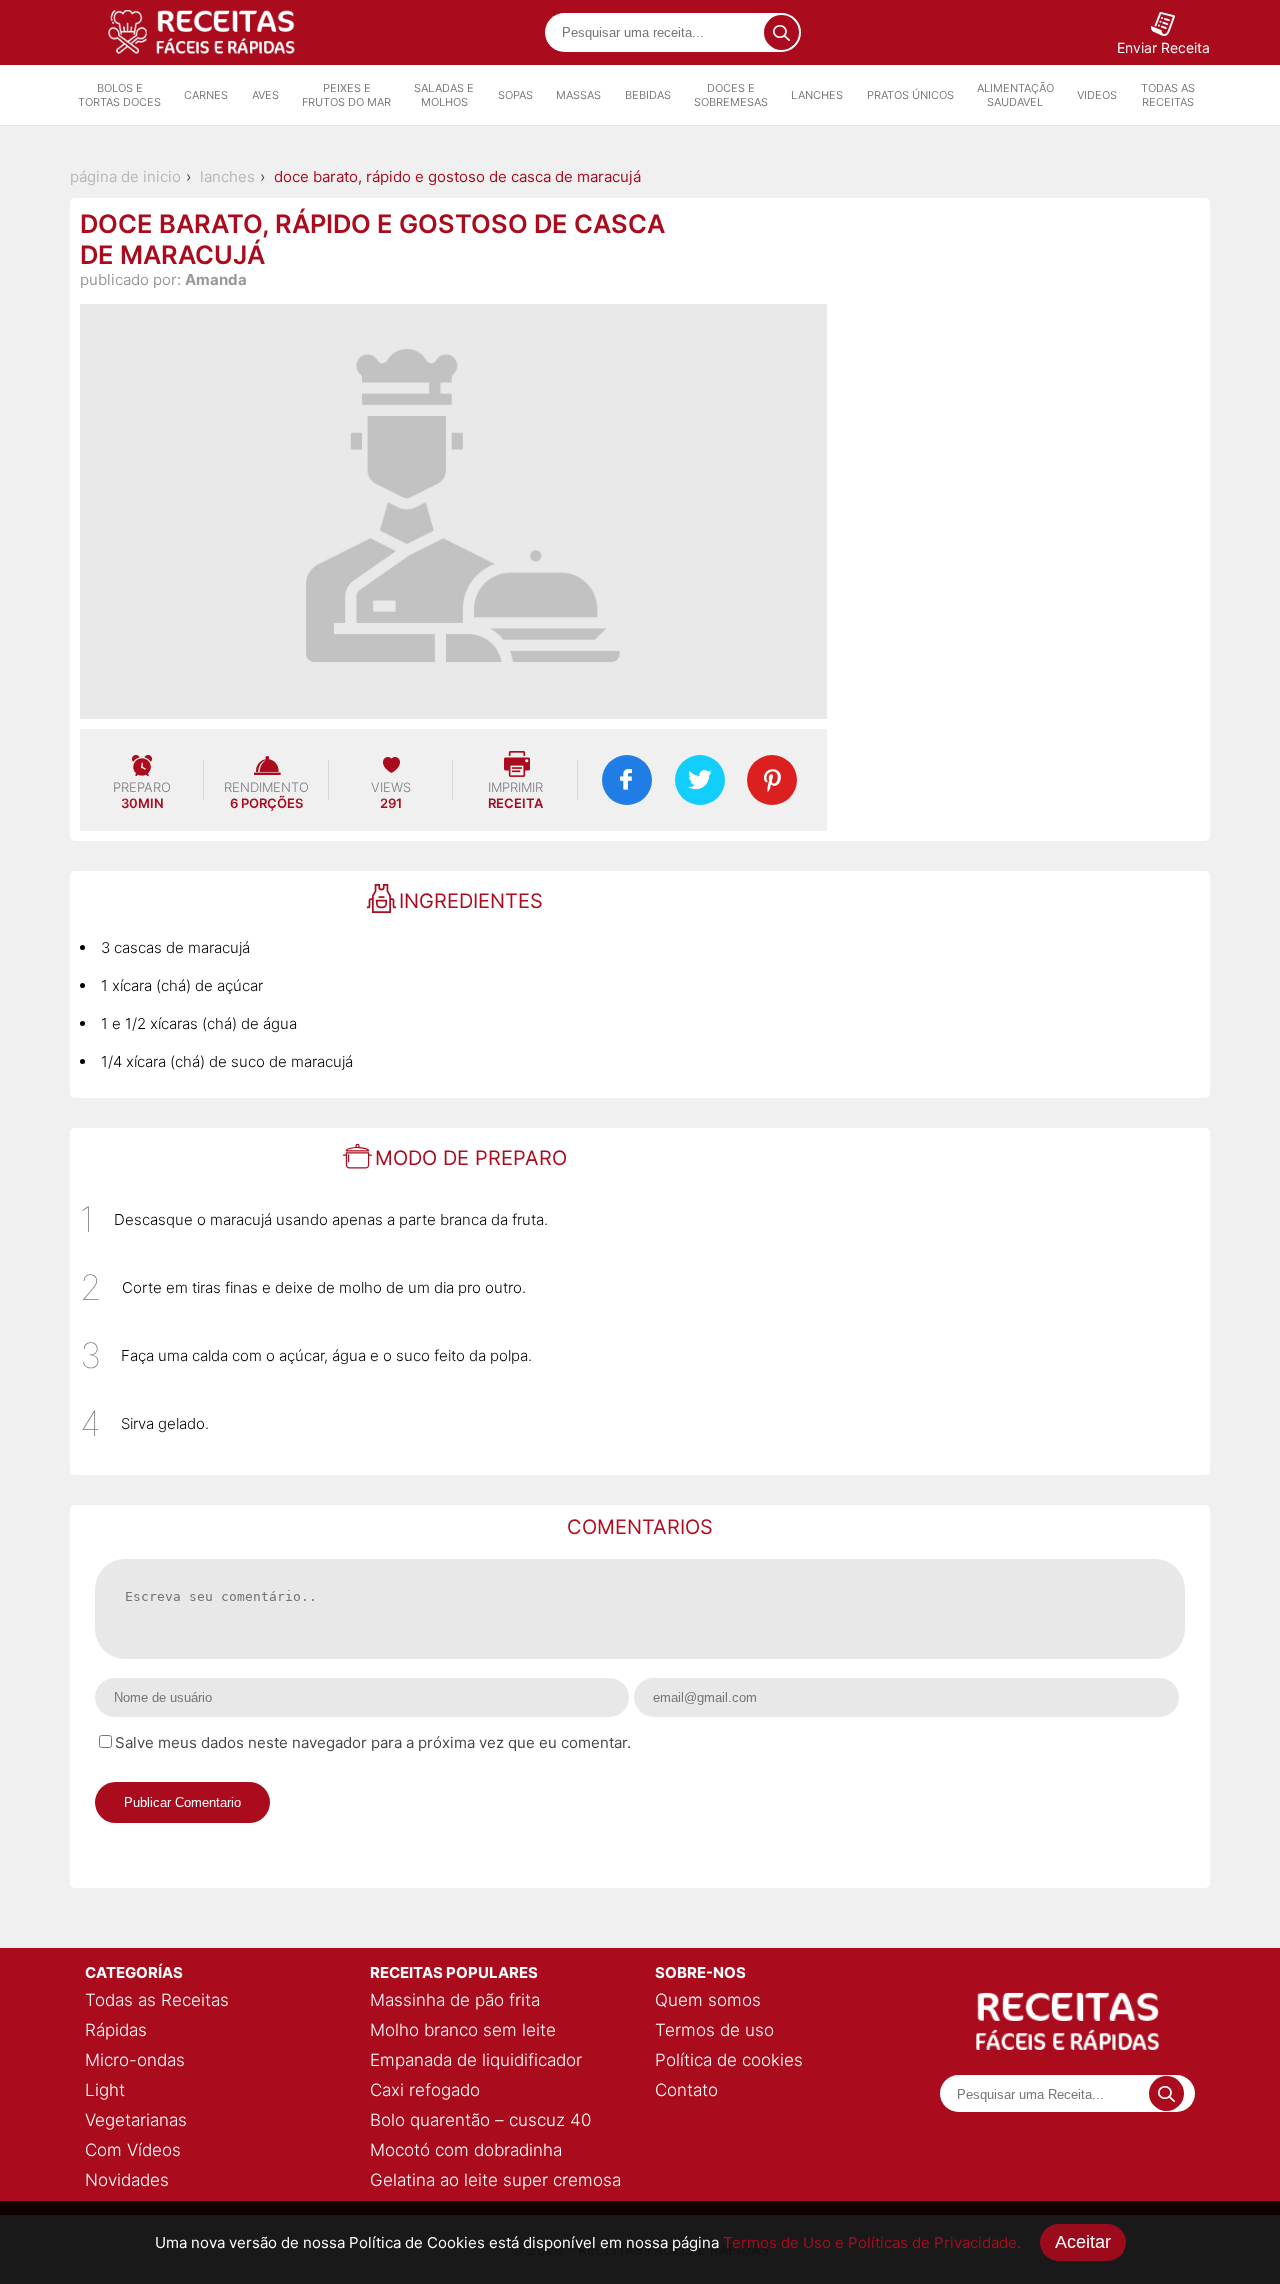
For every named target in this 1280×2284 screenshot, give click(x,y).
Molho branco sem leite (463, 2030)
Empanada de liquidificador (476, 2060)
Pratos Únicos (910, 95)
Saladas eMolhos (444, 95)
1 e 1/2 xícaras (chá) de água (199, 1023)
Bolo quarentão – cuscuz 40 (480, 2120)
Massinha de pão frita (455, 2000)
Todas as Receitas (1168, 95)
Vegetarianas (136, 2120)
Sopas (515, 95)
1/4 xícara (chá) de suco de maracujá (227, 1061)
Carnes (206, 95)
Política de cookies (729, 2060)
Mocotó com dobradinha (466, 2150)
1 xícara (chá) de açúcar (182, 985)
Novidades (127, 2180)
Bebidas (648, 95)
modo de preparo (471, 1158)
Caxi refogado (425, 2090)
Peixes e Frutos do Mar (346, 95)
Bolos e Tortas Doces (119, 95)
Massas (578, 95)
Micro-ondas (135, 2060)
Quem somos (708, 2000)
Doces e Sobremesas (731, 95)
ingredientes (471, 901)
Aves (265, 95)
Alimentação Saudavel (1015, 95)
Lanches (817, 95)
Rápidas (116, 2030)
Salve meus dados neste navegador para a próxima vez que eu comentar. (373, 1742)
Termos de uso (714, 2030)
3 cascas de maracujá (175, 947)
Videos (1097, 95)
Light (105, 2090)
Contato (686, 2090)
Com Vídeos (133, 2150)
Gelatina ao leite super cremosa (495, 2180)
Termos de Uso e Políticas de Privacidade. (872, 2242)
